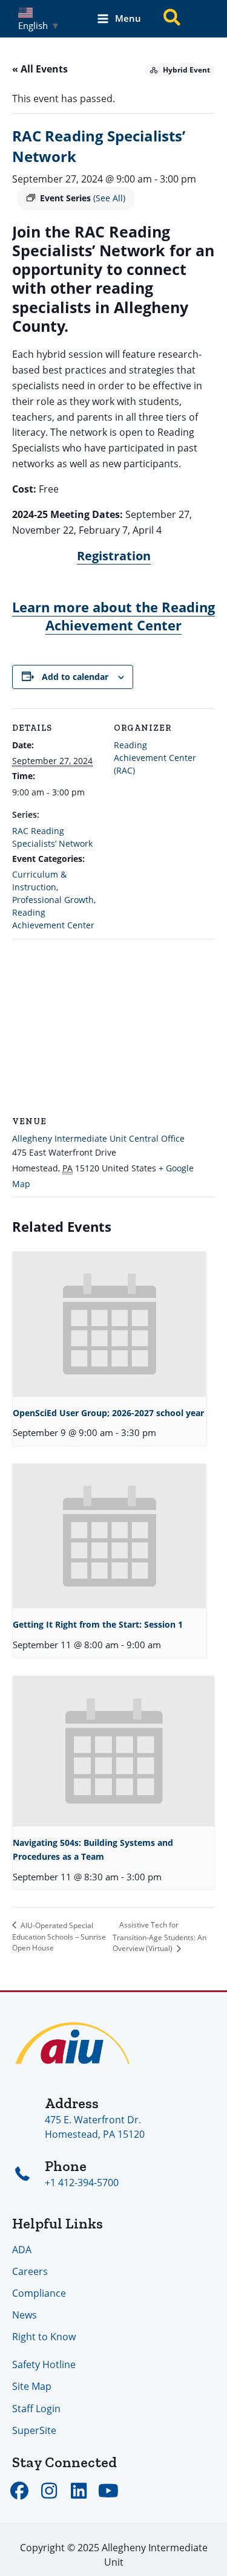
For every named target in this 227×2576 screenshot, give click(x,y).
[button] (173, 19)
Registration (114, 556)
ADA (22, 2249)
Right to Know (44, 2336)
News (25, 2315)
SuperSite (34, 2430)
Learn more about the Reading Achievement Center (113, 616)
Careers (30, 2271)
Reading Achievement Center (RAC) (155, 758)
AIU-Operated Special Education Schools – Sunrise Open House (59, 1937)
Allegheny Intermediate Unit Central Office (98, 1138)
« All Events (40, 69)
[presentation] (110, 1324)
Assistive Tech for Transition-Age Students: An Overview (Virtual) (160, 1937)
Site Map (32, 2386)
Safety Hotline (44, 2364)
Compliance (39, 2293)
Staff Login (36, 2408)
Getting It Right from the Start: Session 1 (98, 1624)
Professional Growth (53, 900)
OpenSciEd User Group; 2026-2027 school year (108, 1413)
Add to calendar (75, 677)
